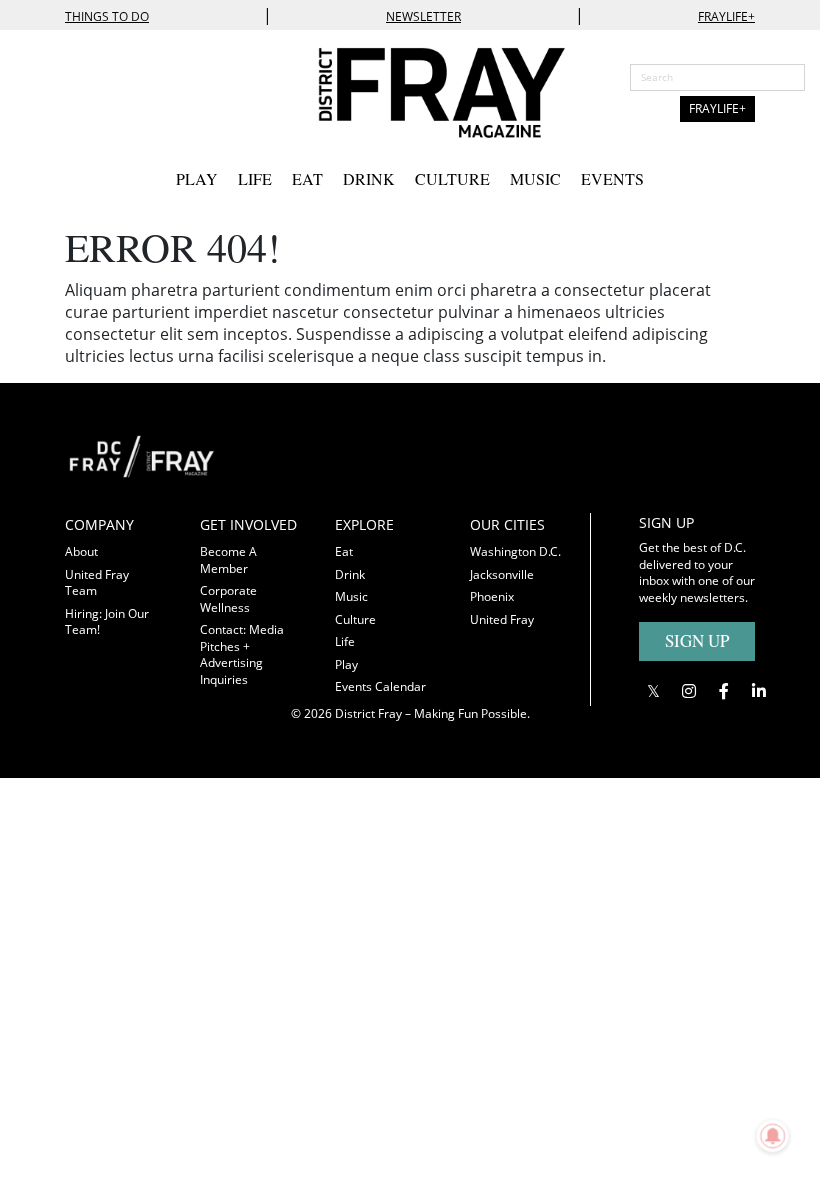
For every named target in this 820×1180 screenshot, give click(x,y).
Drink (369, 178)
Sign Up (697, 640)
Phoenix (492, 596)
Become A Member (228, 560)
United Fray (502, 619)
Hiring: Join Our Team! (107, 622)
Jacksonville (502, 574)
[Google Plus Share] (688, 691)
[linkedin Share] (758, 691)
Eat (307, 178)
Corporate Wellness (228, 599)
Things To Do (107, 16)
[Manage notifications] (773, 1136)
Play (197, 178)
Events (612, 178)
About (81, 551)
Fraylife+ (726, 16)
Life (255, 178)
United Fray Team (97, 583)
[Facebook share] (723, 691)
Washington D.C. (515, 551)
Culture (452, 178)
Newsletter (423, 16)
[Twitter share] (653, 691)
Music (535, 178)
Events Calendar (380, 686)
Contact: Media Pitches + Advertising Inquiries (242, 654)
